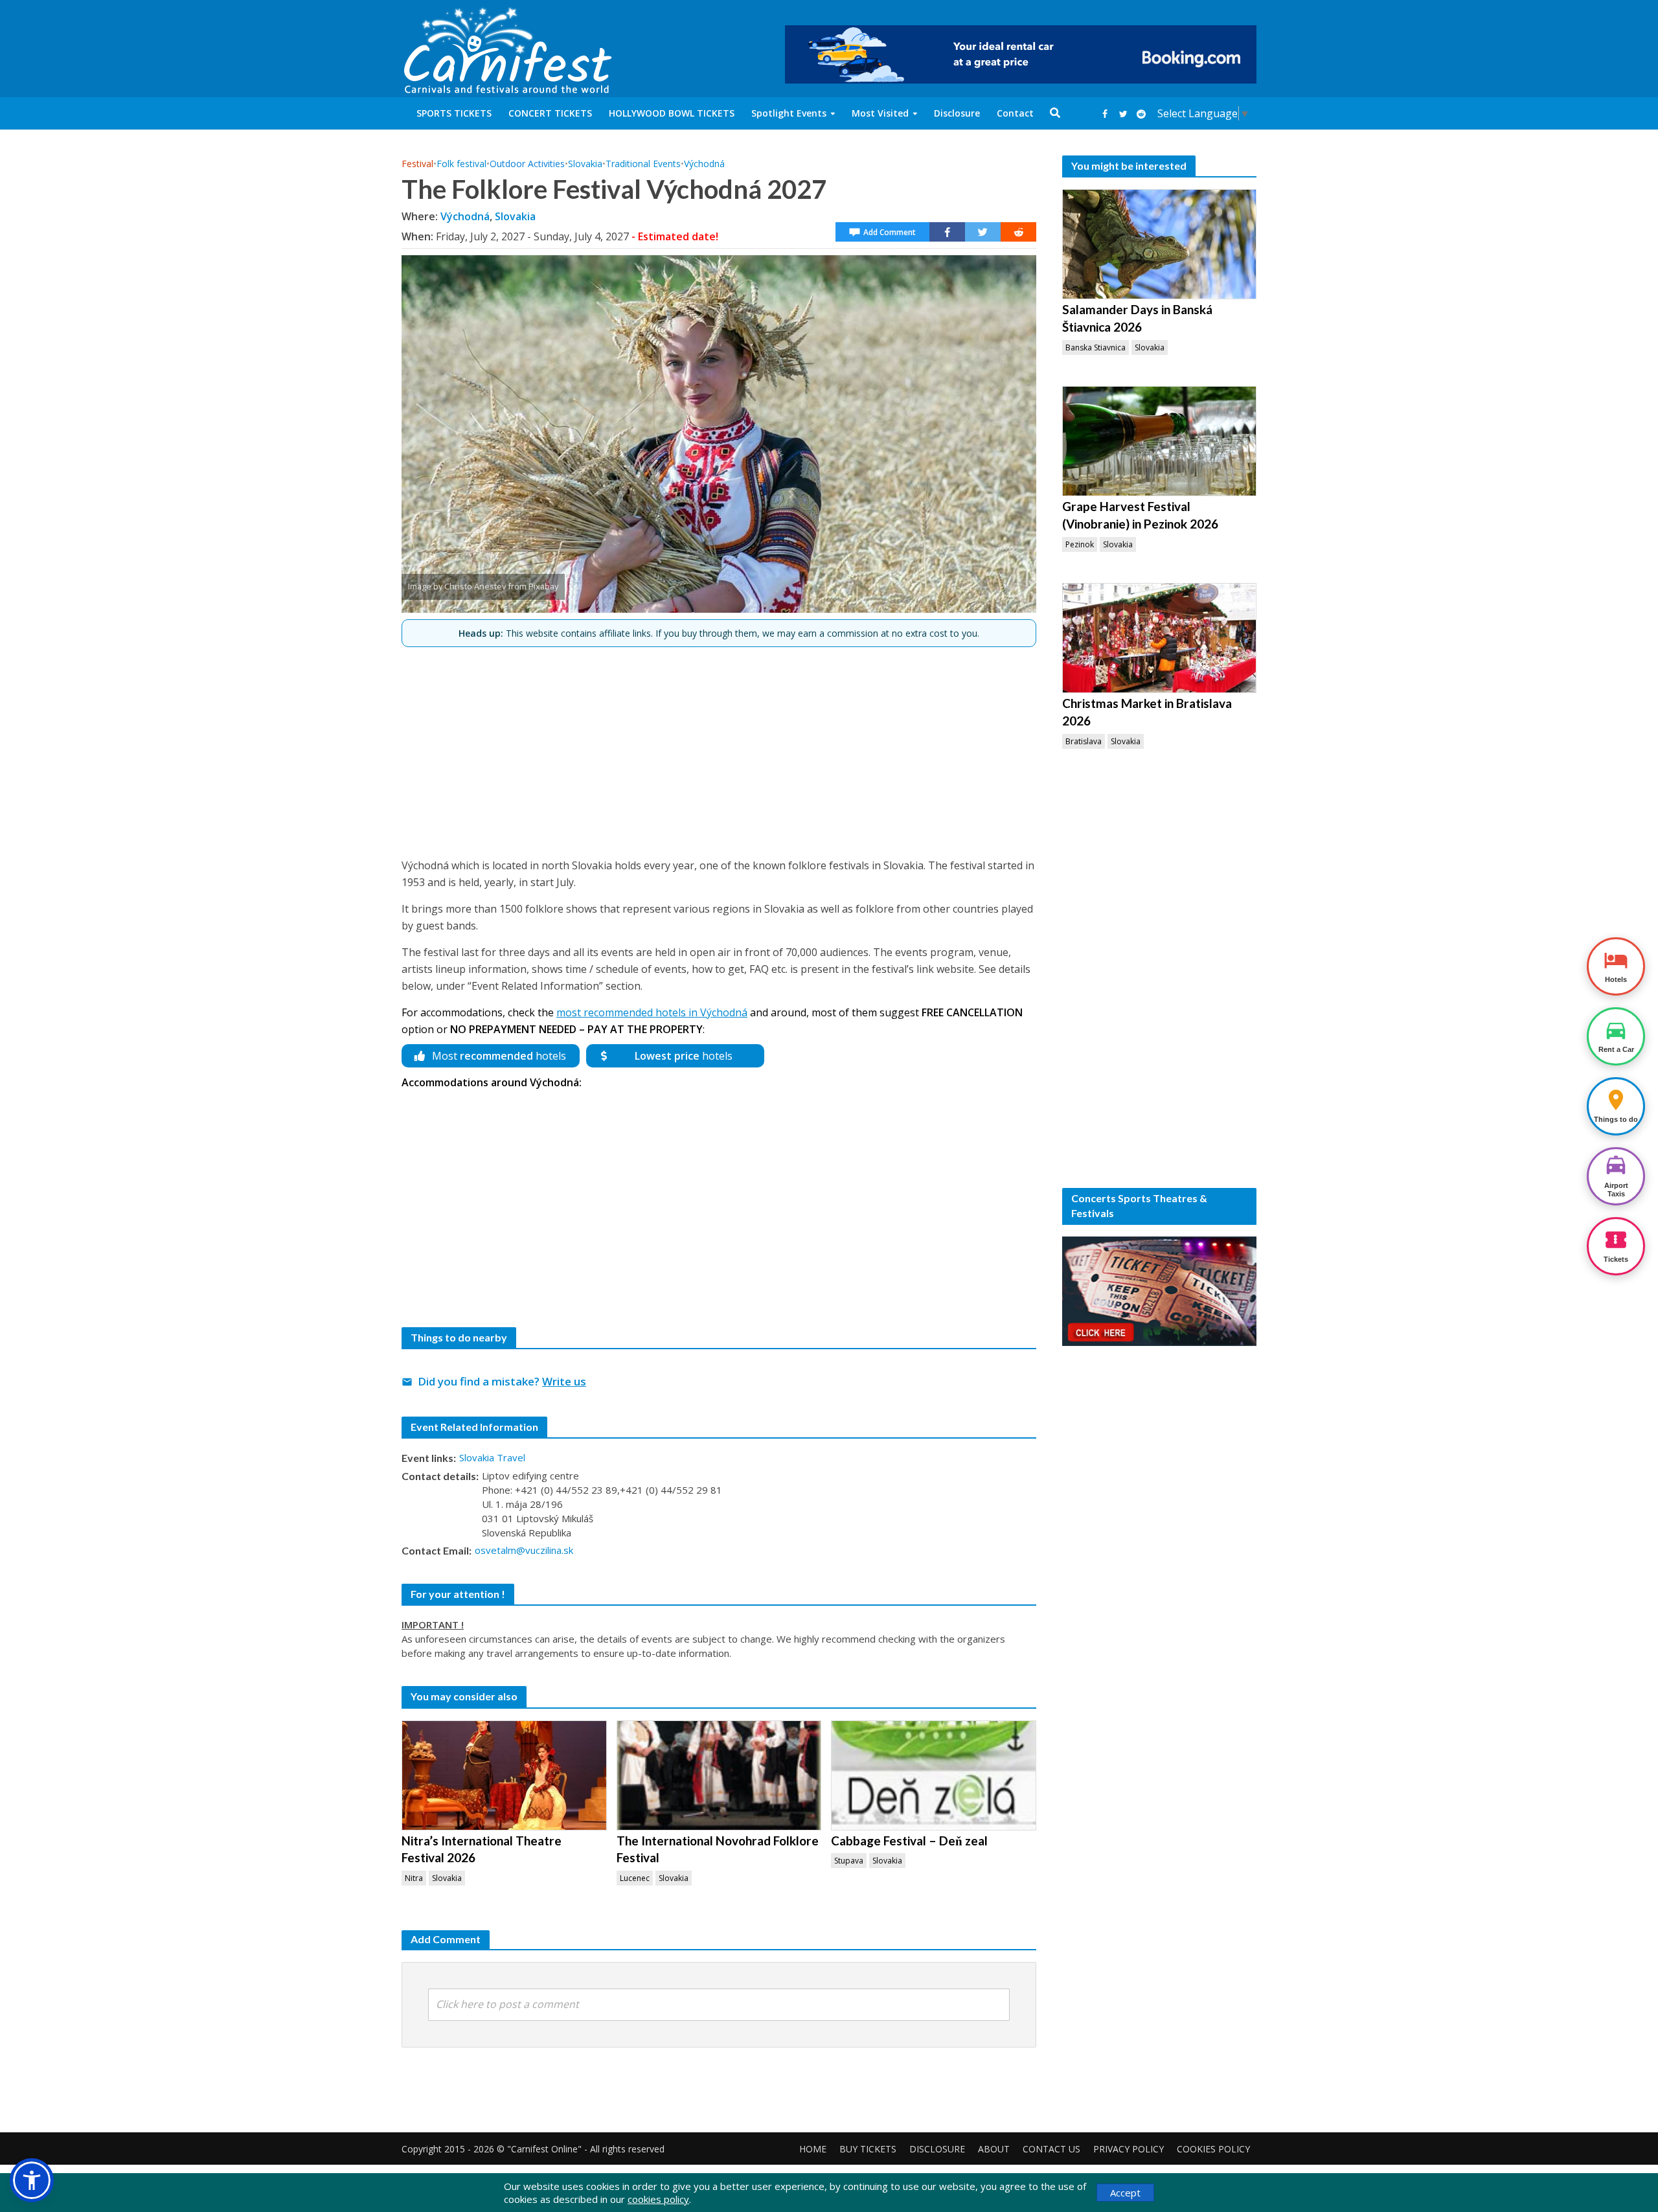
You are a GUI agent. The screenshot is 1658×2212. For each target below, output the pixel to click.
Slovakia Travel (492, 1457)
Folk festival (461, 164)
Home (813, 2149)
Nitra (414, 1878)
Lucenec (635, 1878)
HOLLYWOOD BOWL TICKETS (672, 113)
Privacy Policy (1129, 2149)
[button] (32, 2180)
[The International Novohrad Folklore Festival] (719, 1775)
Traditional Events (643, 164)
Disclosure (957, 113)
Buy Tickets (868, 2149)
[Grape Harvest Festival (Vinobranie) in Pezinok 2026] (1159, 441)
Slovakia (585, 164)
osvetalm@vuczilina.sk (524, 1550)
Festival (417, 164)
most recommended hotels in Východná (652, 1012)
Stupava (849, 1861)
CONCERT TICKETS (550, 113)
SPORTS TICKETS (454, 113)
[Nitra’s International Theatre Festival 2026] (504, 1775)
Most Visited (880, 113)
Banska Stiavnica (1096, 348)
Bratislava (1084, 741)
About (994, 2149)
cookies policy (658, 2199)
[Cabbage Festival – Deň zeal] (934, 1775)
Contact (1015, 113)
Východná (704, 164)
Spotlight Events (789, 113)
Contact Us (1051, 2149)
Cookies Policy (1213, 2149)
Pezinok (1080, 544)
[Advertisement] (719, 747)
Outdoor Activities (527, 164)
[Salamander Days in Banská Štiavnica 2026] (1159, 244)
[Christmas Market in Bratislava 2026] (1159, 638)
